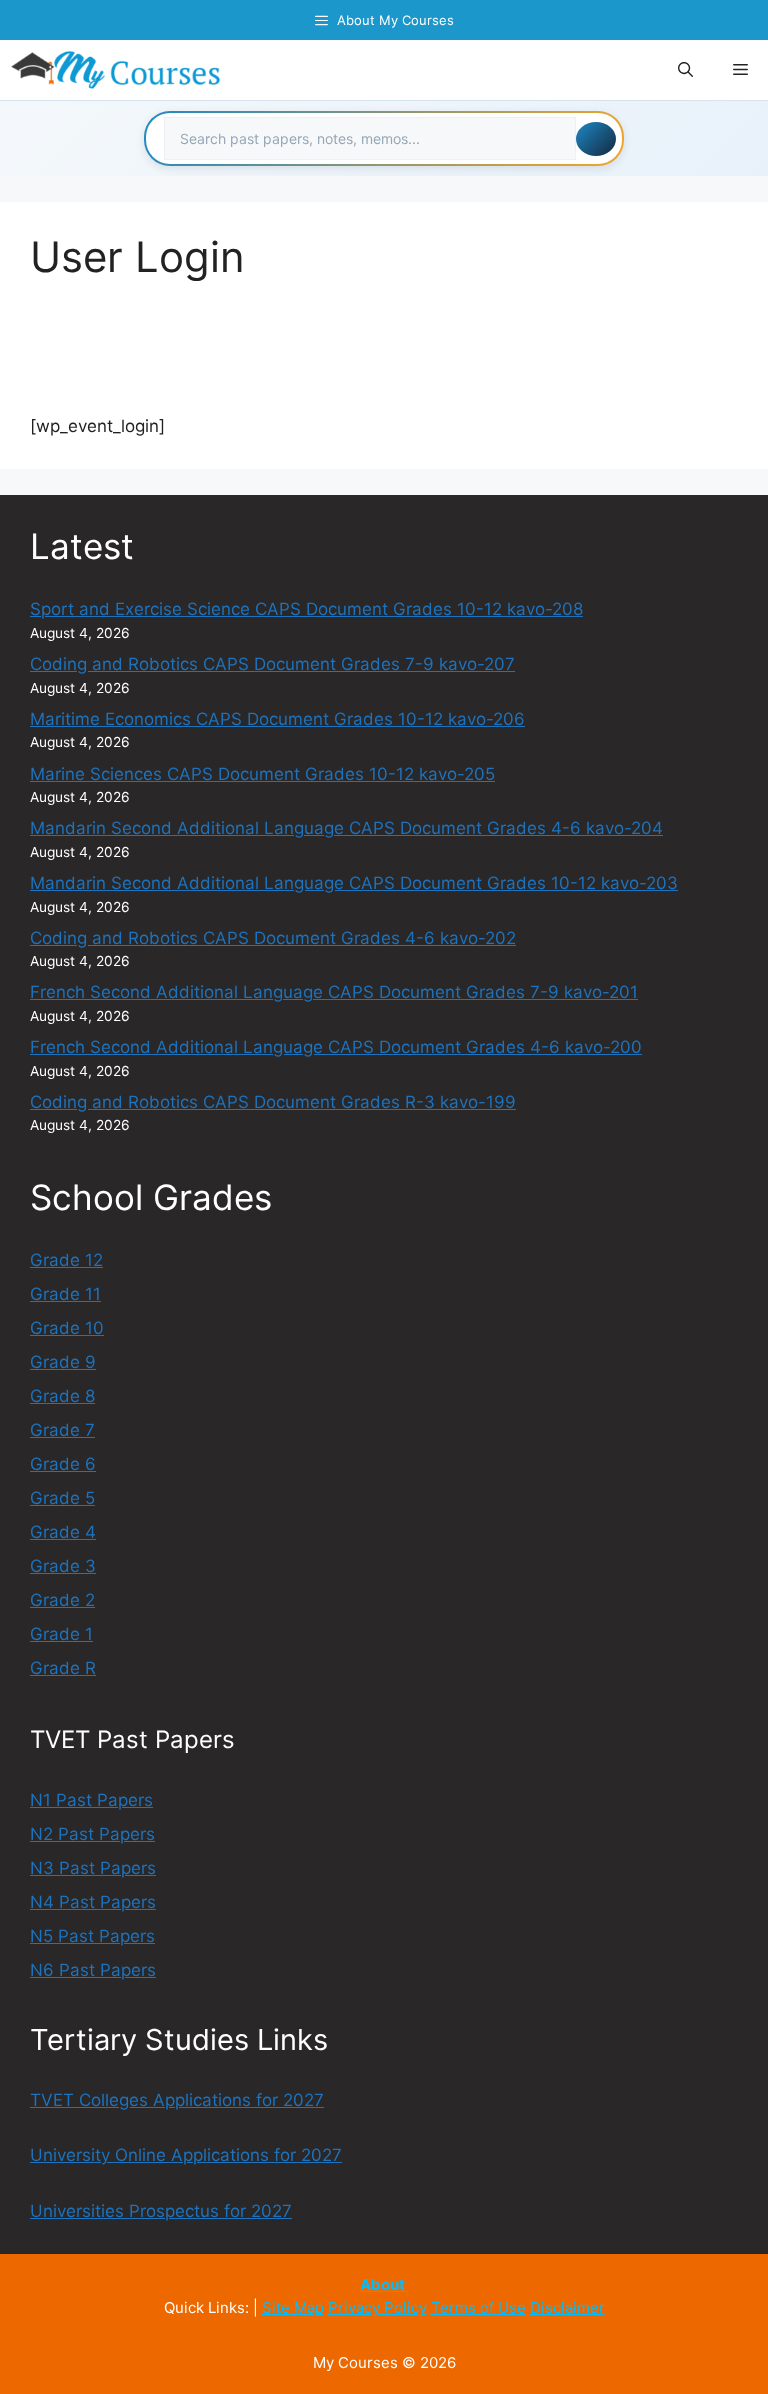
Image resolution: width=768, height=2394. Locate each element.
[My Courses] (117, 70)
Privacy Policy (377, 2307)
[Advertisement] (394, 361)
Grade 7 (62, 1430)
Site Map (293, 2307)
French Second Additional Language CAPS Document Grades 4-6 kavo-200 (336, 1047)
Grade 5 (62, 1498)
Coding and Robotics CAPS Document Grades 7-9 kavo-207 (272, 664)
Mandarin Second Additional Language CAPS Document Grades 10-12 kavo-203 (354, 883)
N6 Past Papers (93, 1970)
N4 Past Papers (93, 1902)
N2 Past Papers (92, 1834)
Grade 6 (63, 1464)
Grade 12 (66, 1260)
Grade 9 (63, 1362)
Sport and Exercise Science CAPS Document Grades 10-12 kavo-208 (306, 609)
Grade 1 (61, 1634)
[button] (685, 70)
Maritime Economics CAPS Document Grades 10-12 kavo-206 (277, 719)
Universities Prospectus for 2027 (161, 2211)
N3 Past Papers (93, 1868)
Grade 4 (63, 1532)
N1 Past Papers (91, 1800)
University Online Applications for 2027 (186, 2155)
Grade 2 (62, 1600)
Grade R (63, 1668)
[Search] (596, 139)
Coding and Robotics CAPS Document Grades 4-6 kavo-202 (273, 938)
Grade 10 (67, 1328)
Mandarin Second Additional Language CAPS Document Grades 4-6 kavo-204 (346, 828)
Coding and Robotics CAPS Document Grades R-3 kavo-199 (273, 1102)
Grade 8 (62, 1396)
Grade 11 (65, 1294)
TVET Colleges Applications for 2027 (177, 2100)
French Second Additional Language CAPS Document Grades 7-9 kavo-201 (334, 992)
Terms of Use (478, 2307)
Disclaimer (567, 2307)
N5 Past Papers (92, 1936)
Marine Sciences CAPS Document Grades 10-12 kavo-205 (262, 774)
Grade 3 (63, 1566)
